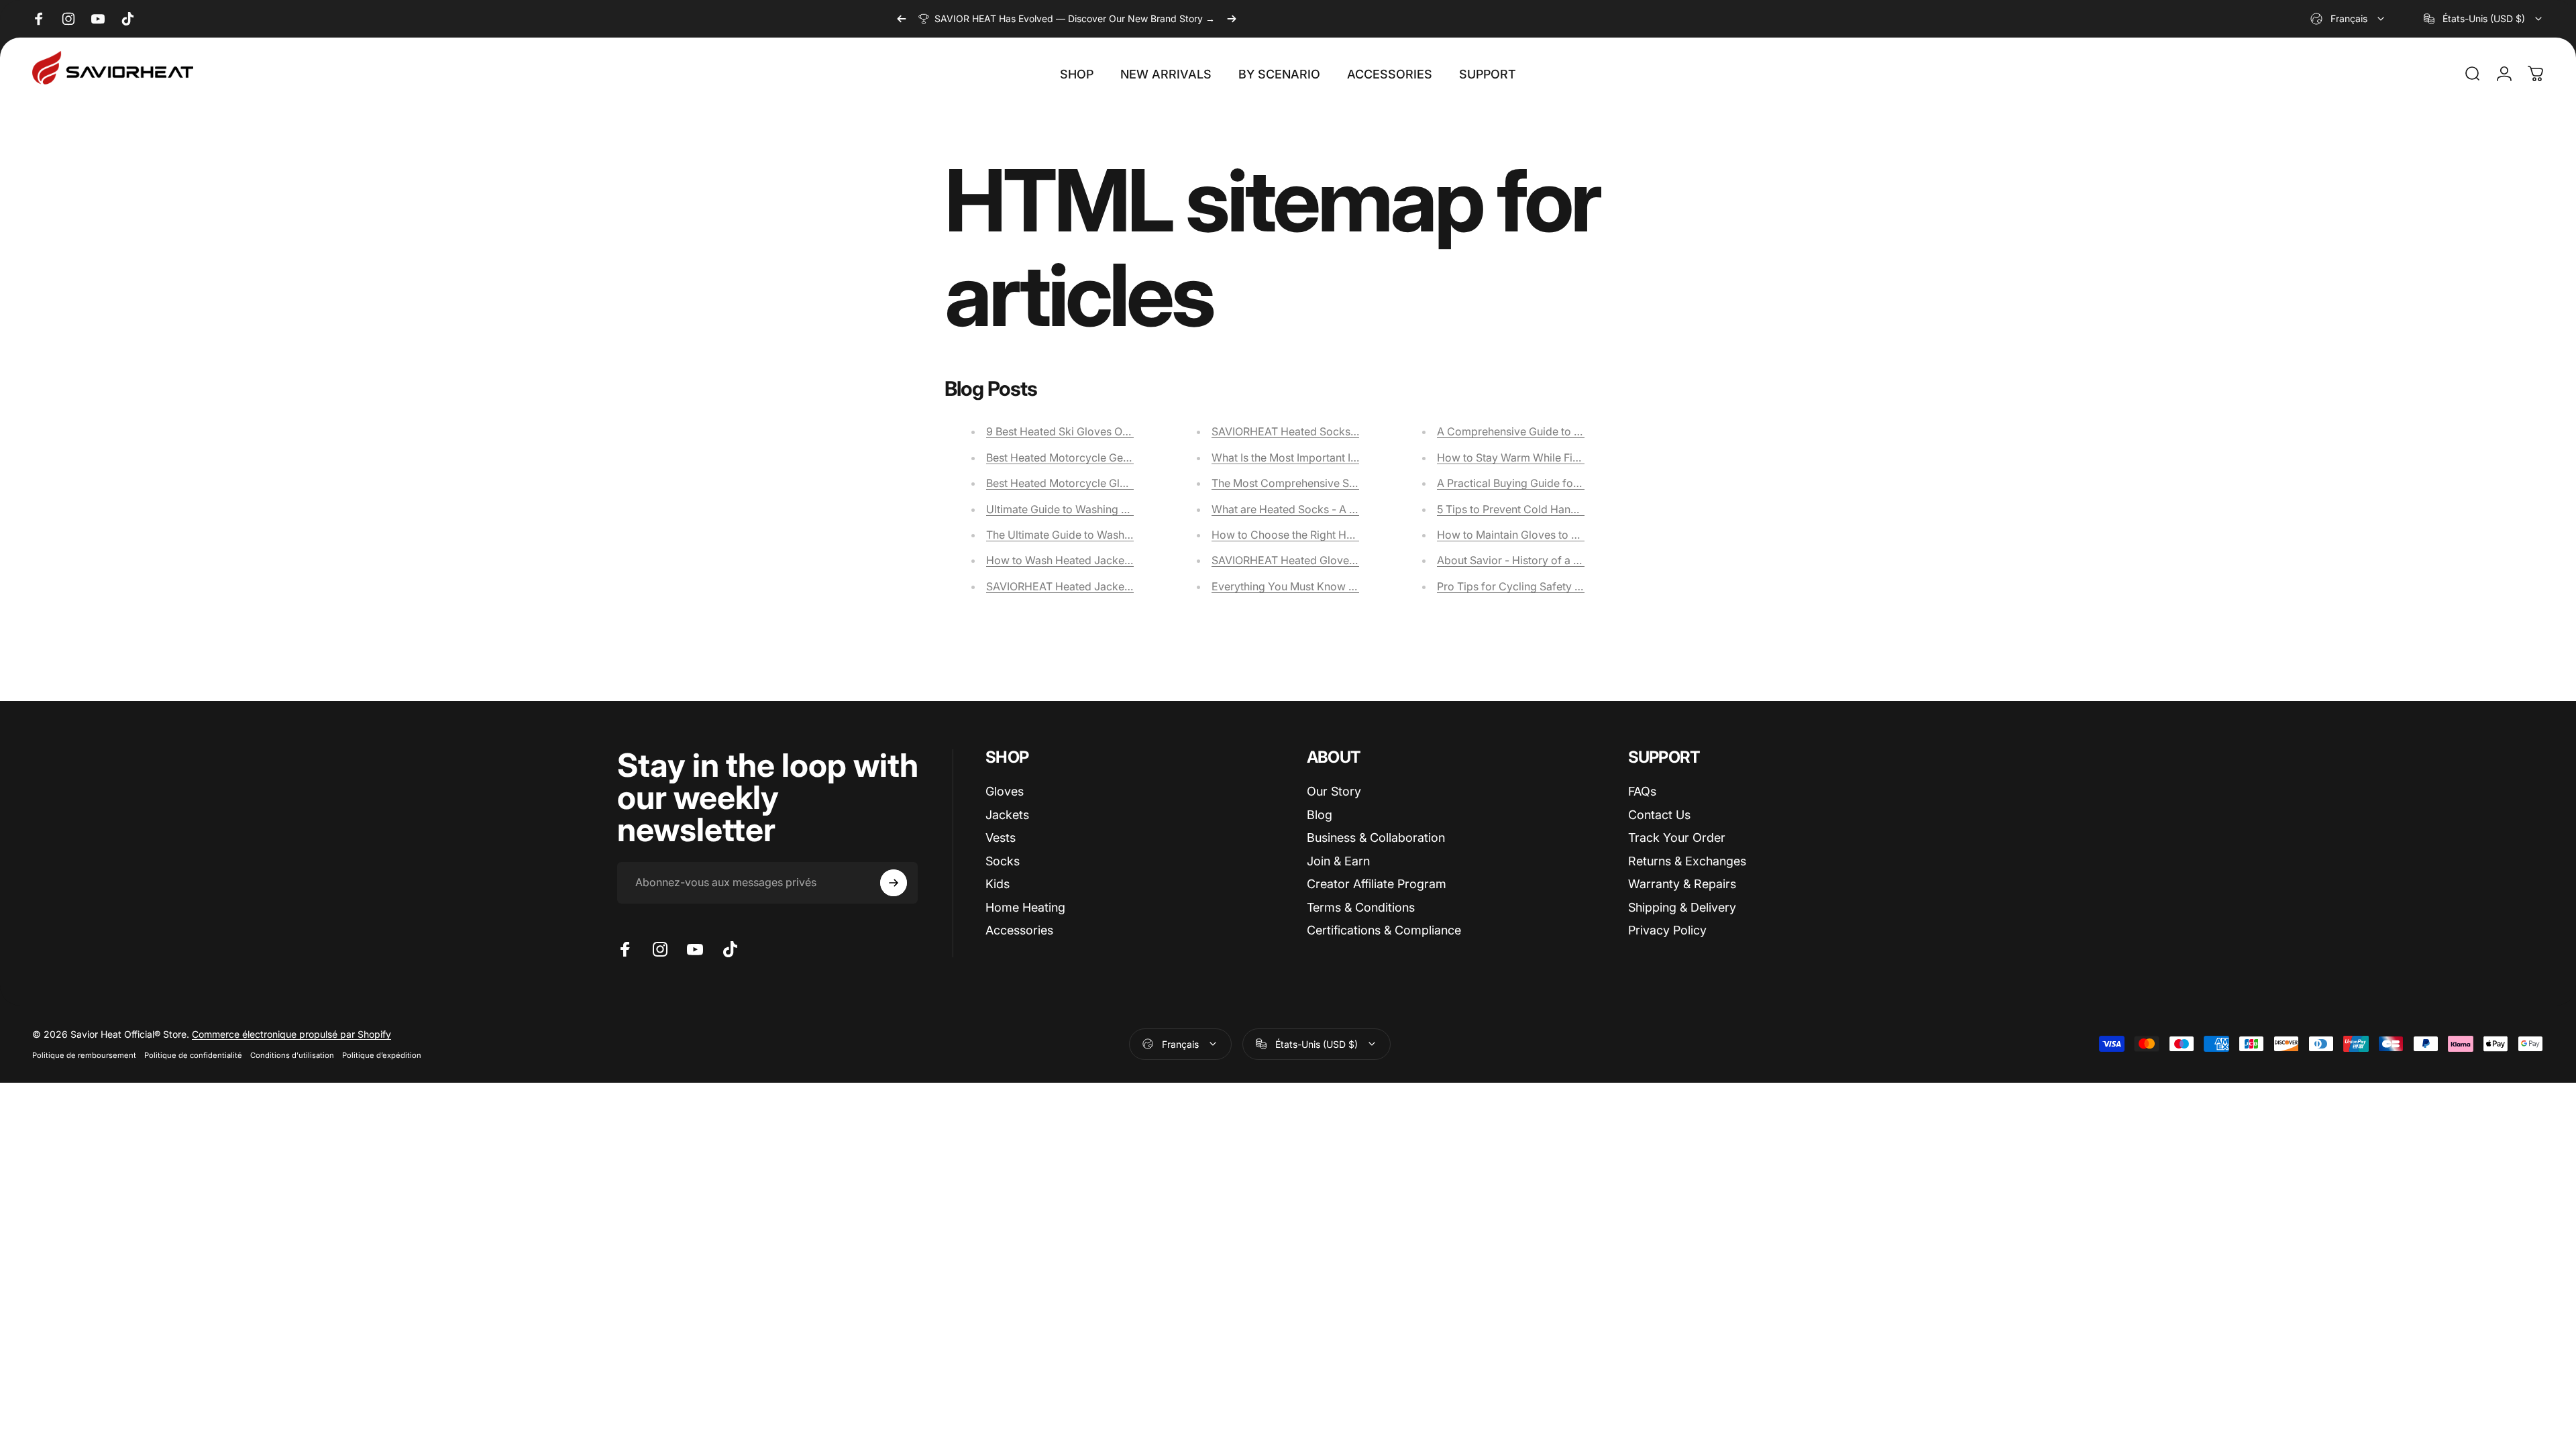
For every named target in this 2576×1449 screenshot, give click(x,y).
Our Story (1334, 791)
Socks (1003, 861)
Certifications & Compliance (1384, 930)
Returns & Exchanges (1687, 861)
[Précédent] (902, 19)
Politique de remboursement (84, 1055)
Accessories (1019, 930)
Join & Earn (1338, 861)
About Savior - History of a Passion (1524, 560)
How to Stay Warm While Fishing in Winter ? (1546, 458)
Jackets (1007, 815)
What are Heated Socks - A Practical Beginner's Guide (1346, 509)
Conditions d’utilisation (292, 1055)
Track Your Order (1677, 838)
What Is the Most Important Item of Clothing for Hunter (1346, 458)
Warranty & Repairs (1682, 884)
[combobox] (2348, 19)
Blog (1320, 815)
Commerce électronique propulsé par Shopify (291, 1034)
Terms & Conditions (1361, 907)
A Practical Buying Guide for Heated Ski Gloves (1554, 483)
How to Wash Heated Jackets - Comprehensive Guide (1120, 560)
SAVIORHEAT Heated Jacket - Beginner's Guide (1105, 586)
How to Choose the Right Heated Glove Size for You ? (1345, 535)
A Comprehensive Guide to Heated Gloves (1542, 431)
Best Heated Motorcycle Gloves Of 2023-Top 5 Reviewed (1129, 483)
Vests (1001, 838)
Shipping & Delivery (1682, 907)
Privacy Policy (1667, 930)
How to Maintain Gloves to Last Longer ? (1538, 535)
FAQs (1642, 791)
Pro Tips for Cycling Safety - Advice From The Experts (1572, 586)
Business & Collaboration (1376, 838)
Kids (998, 884)
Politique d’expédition (382, 1055)
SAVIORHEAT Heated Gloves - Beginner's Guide (1331, 560)
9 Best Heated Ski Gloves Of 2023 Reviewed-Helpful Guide (1133, 431)
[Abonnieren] (894, 883)
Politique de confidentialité (193, 1055)
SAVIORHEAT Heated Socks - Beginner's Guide (1329, 431)
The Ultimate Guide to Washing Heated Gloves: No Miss (1124, 535)
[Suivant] (1232, 19)
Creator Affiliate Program (1377, 884)
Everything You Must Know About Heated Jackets (1335, 586)
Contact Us (1659, 815)
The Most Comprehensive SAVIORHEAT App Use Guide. (1350, 483)
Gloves (1005, 791)
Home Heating (1025, 907)
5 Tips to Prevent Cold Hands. (1511, 509)
